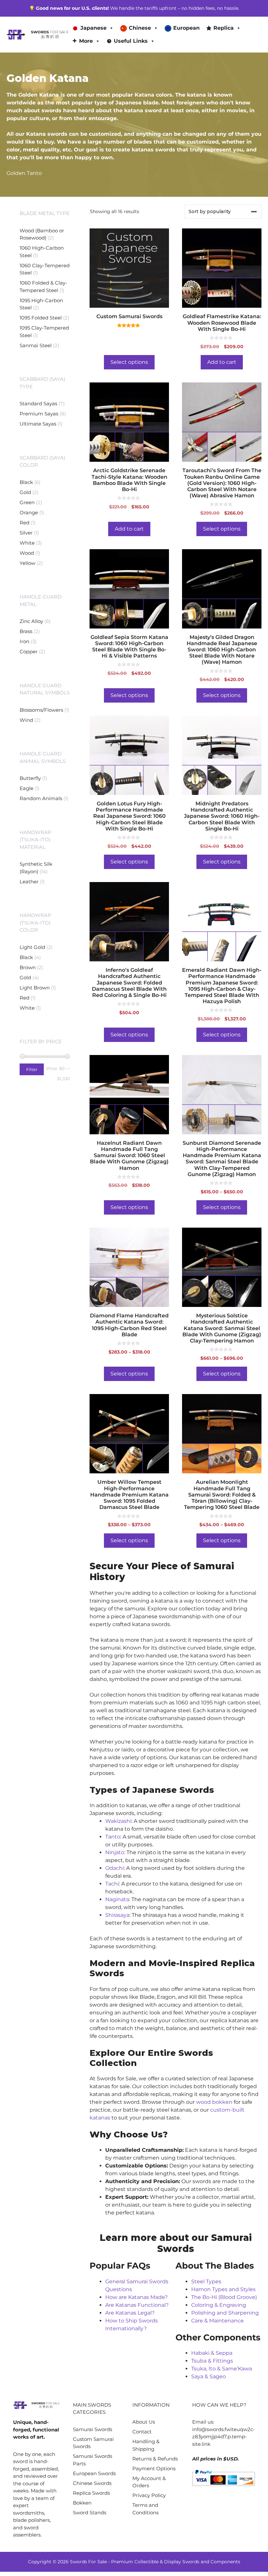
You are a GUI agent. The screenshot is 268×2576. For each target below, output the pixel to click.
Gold (25, 492)
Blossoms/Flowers (41, 710)
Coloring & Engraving (219, 2305)
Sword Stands (90, 2513)
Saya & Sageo (209, 2376)
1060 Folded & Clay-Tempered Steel (43, 287)
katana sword (143, 110)
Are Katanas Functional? (137, 2305)
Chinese (140, 28)
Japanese (93, 28)
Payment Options (154, 2468)
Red (25, 523)
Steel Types (206, 2281)
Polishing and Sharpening (225, 2313)
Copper (29, 652)
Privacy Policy (149, 2495)
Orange (29, 512)
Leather (29, 882)
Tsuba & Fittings (212, 2361)
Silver (26, 533)
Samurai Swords (92, 2429)
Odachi (115, 1868)
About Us (144, 2422)
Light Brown (35, 988)
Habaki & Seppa (212, 2353)
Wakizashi (118, 1821)
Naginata (117, 1899)
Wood (27, 553)
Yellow (27, 563)
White (27, 543)
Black (26, 482)
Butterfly (30, 778)
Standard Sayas (38, 403)
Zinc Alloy (31, 621)
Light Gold (32, 947)
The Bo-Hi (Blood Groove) (224, 2297)
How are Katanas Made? (136, 2297)
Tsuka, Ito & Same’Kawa (222, 2369)
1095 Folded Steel (41, 318)
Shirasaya (117, 1915)
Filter (32, 1069)
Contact (142, 2432)
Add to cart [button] (222, 362)
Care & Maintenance (218, 2321)
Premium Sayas (39, 414)
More (86, 41)
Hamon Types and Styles (223, 2289)
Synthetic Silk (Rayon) (36, 868)
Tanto (113, 1837)
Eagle (26, 788)
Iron (25, 641)
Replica (224, 28)
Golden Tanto (24, 173)
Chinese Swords (92, 2483)
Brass (26, 631)
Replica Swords (91, 2493)
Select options (129, 362)
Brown (28, 967)
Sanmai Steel (36, 345)
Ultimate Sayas (38, 424)
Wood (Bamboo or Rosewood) (42, 234)
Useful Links (131, 41)
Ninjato (115, 1852)
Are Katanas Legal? (130, 2313)
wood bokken (214, 2102)
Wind (26, 720)
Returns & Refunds (155, 2459)
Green (27, 502)
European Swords (94, 2473)
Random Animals (41, 798)
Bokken (82, 2503)
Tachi (112, 1884)
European (186, 28)
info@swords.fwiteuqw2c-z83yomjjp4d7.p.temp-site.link (224, 2437)
